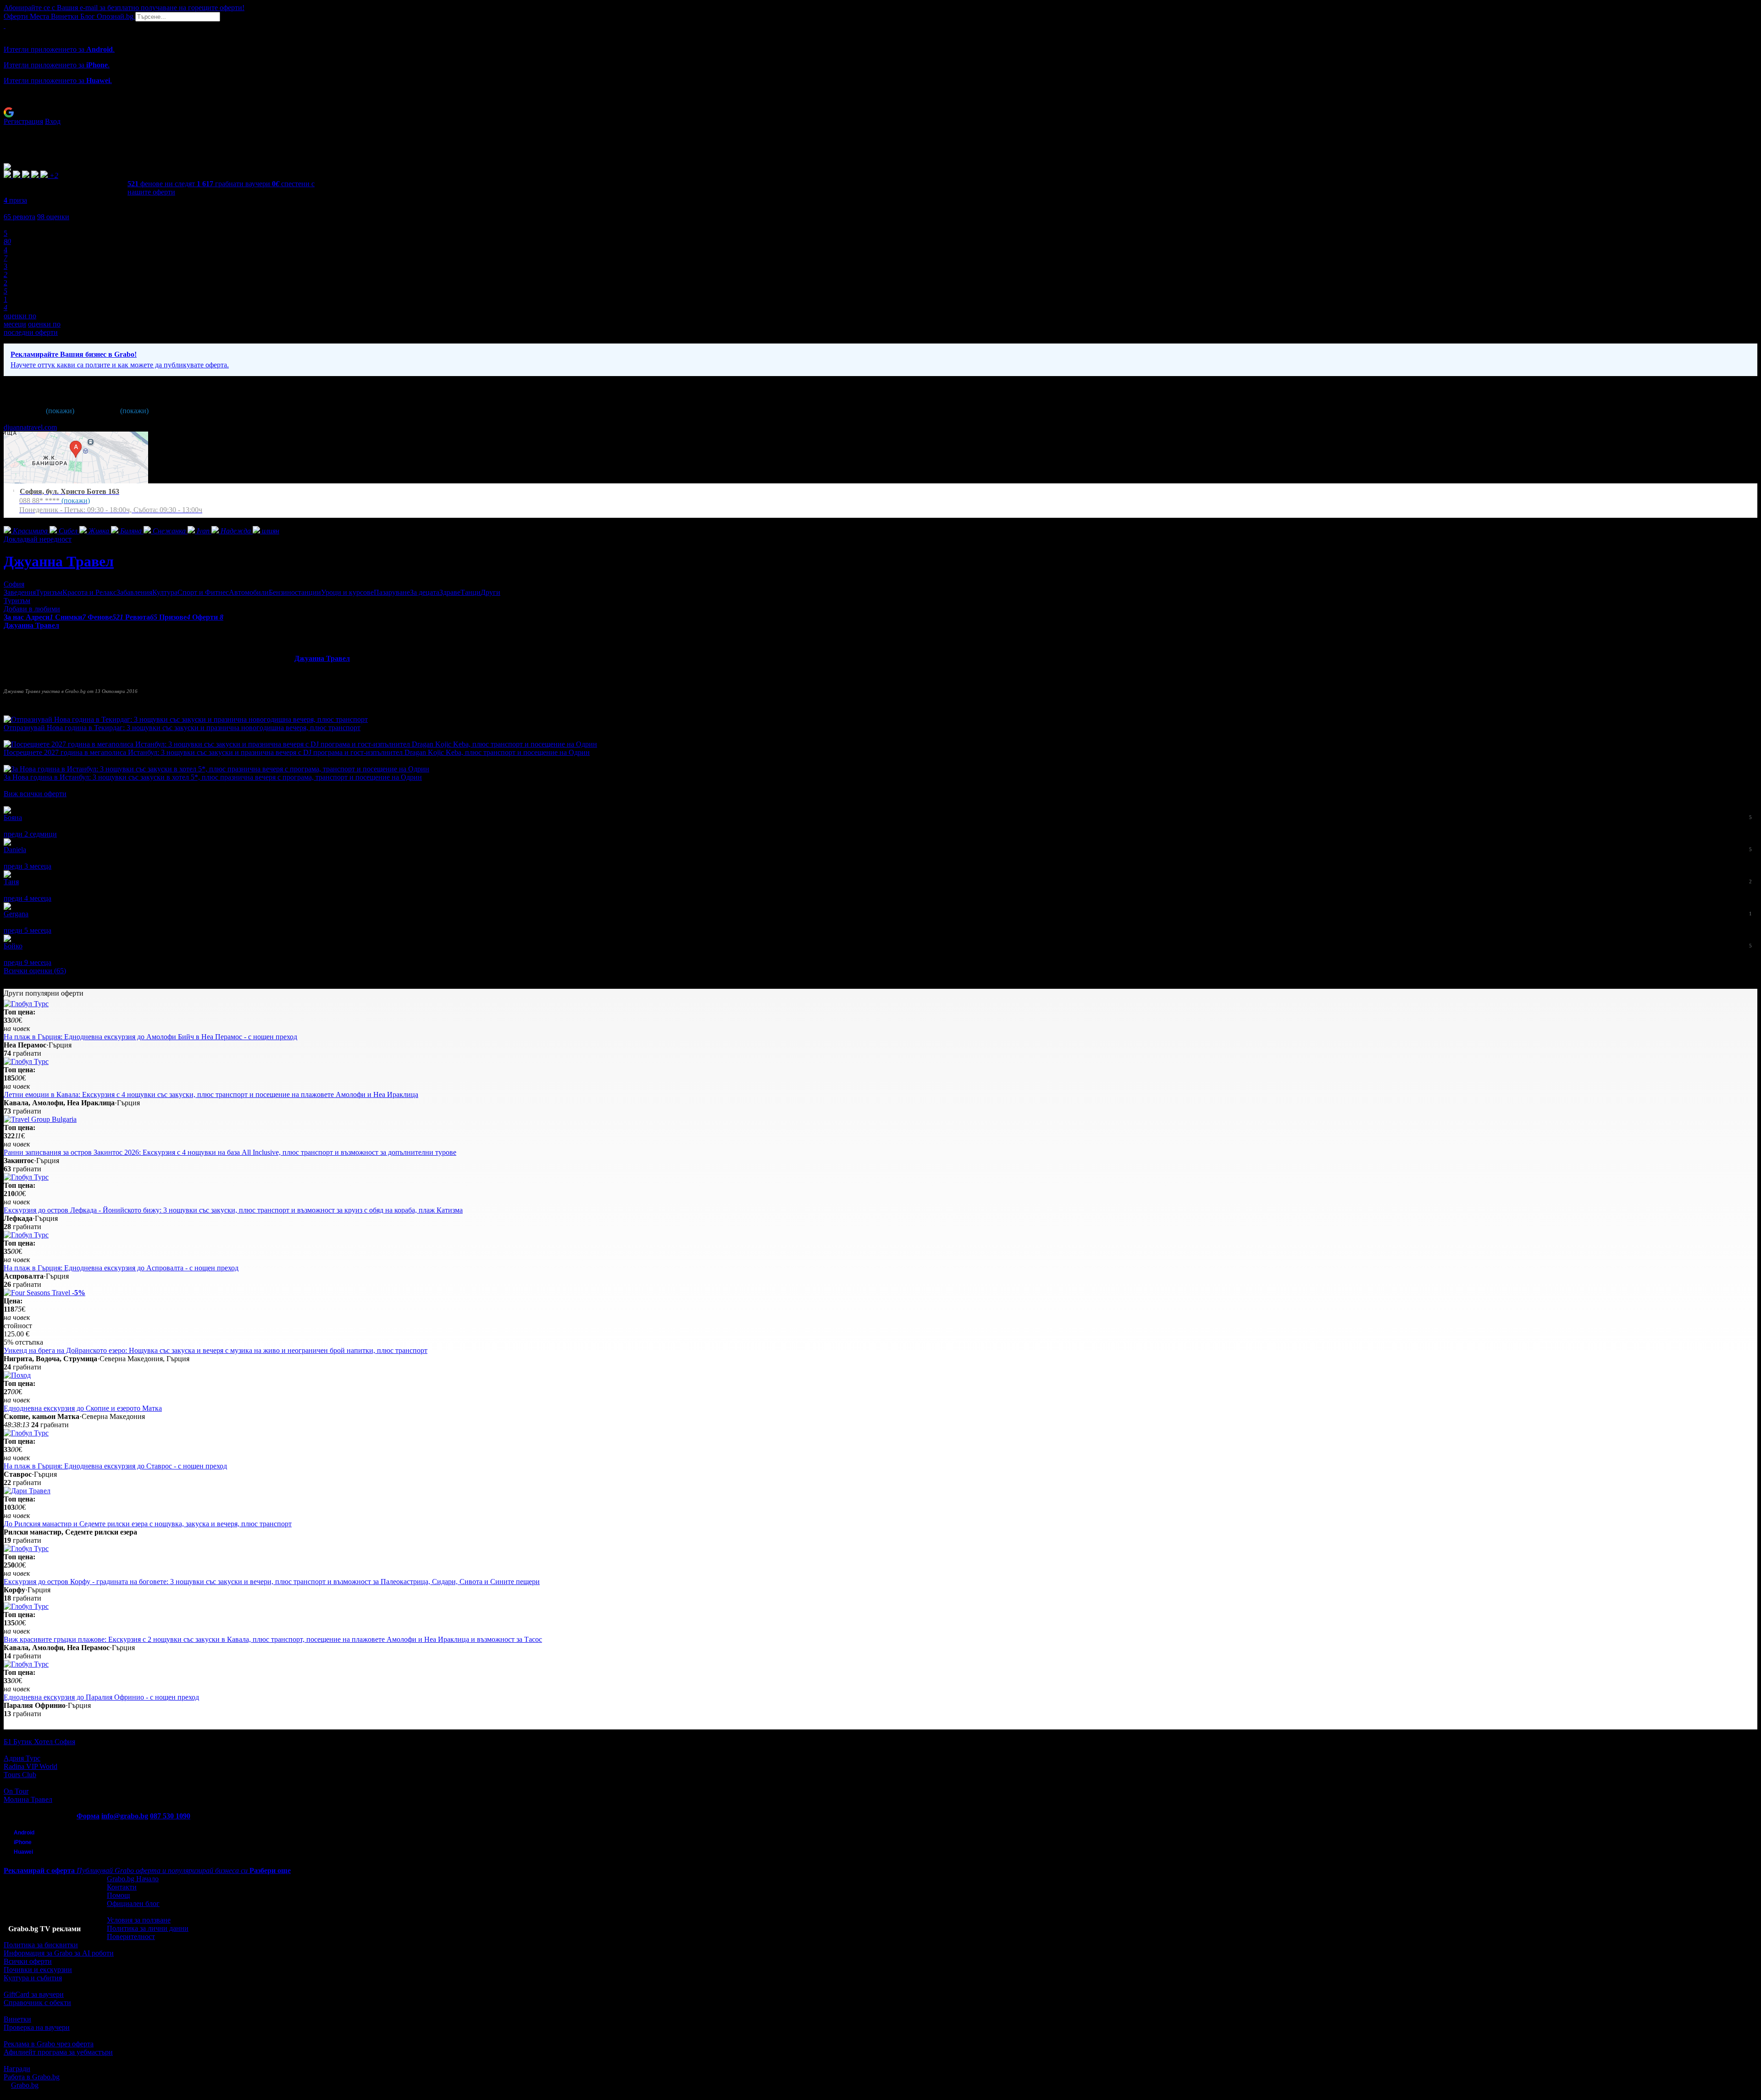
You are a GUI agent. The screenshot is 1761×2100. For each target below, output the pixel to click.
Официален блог (133, 1903)
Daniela (15, 850)
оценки (53, 217)
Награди (17, 2069)
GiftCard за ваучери (34, 1994)
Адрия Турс (22, 1758)
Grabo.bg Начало (133, 1879)
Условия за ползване (139, 1920)
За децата (425, 592)
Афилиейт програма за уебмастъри (58, 2052)
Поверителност (131, 1937)
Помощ (118, 1895)
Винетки (17, 2019)
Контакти (122, 1887)
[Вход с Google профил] (880, 112)
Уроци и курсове (347, 592)
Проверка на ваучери (37, 2027)
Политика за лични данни (148, 1928)
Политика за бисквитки (41, 1945)
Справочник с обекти (37, 2003)
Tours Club (20, 1775)
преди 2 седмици (30, 834)
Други (490, 592)
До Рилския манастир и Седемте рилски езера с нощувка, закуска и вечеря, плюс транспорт (148, 1524)
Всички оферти (28, 1961)
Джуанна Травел (59, 561)
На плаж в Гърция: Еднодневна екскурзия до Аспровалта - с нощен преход (121, 1268)
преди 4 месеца (28, 898)
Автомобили (249, 592)
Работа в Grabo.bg (32, 2077)
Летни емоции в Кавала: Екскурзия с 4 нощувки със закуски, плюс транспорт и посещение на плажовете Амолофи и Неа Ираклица (211, 1094)
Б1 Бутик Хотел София (39, 1742)
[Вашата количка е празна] (5, 25)
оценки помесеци (20, 320)
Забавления (134, 592)
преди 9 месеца (28, 962)
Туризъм (49, 592)
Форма (88, 1816)
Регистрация (23, 121)
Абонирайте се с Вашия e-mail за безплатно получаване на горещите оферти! (124, 8)
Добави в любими (32, 609)
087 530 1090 (170, 1816)
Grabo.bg (25, 2085)
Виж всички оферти (35, 794)
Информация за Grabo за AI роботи (59, 1953)
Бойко (13, 946)
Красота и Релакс (89, 592)
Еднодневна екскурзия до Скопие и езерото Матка (83, 1408)
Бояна (13, 817)
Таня (11, 882)
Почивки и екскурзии (38, 1970)
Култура (165, 592)
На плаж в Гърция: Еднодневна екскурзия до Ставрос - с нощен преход (115, 1466)
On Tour (16, 1791)
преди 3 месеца (28, 866)
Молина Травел (28, 1799)
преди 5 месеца (28, 930)
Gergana (16, 914)
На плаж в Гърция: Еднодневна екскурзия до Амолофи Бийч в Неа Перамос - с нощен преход (150, 1037)
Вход (53, 121)
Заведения (20, 592)
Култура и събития (33, 1978)
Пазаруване (392, 592)
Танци (471, 592)
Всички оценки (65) (35, 971)
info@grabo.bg (125, 1816)
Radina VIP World (30, 1766)
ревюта (19, 217)
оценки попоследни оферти (32, 328)
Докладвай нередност (38, 539)
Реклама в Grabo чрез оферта (49, 2044)
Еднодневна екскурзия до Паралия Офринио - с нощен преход (101, 1697)
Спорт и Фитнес (203, 592)
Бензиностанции (295, 592)
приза (15, 200)
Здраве (450, 592)
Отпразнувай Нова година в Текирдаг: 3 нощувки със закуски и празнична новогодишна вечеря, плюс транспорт (182, 728)
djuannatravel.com (30, 427)
